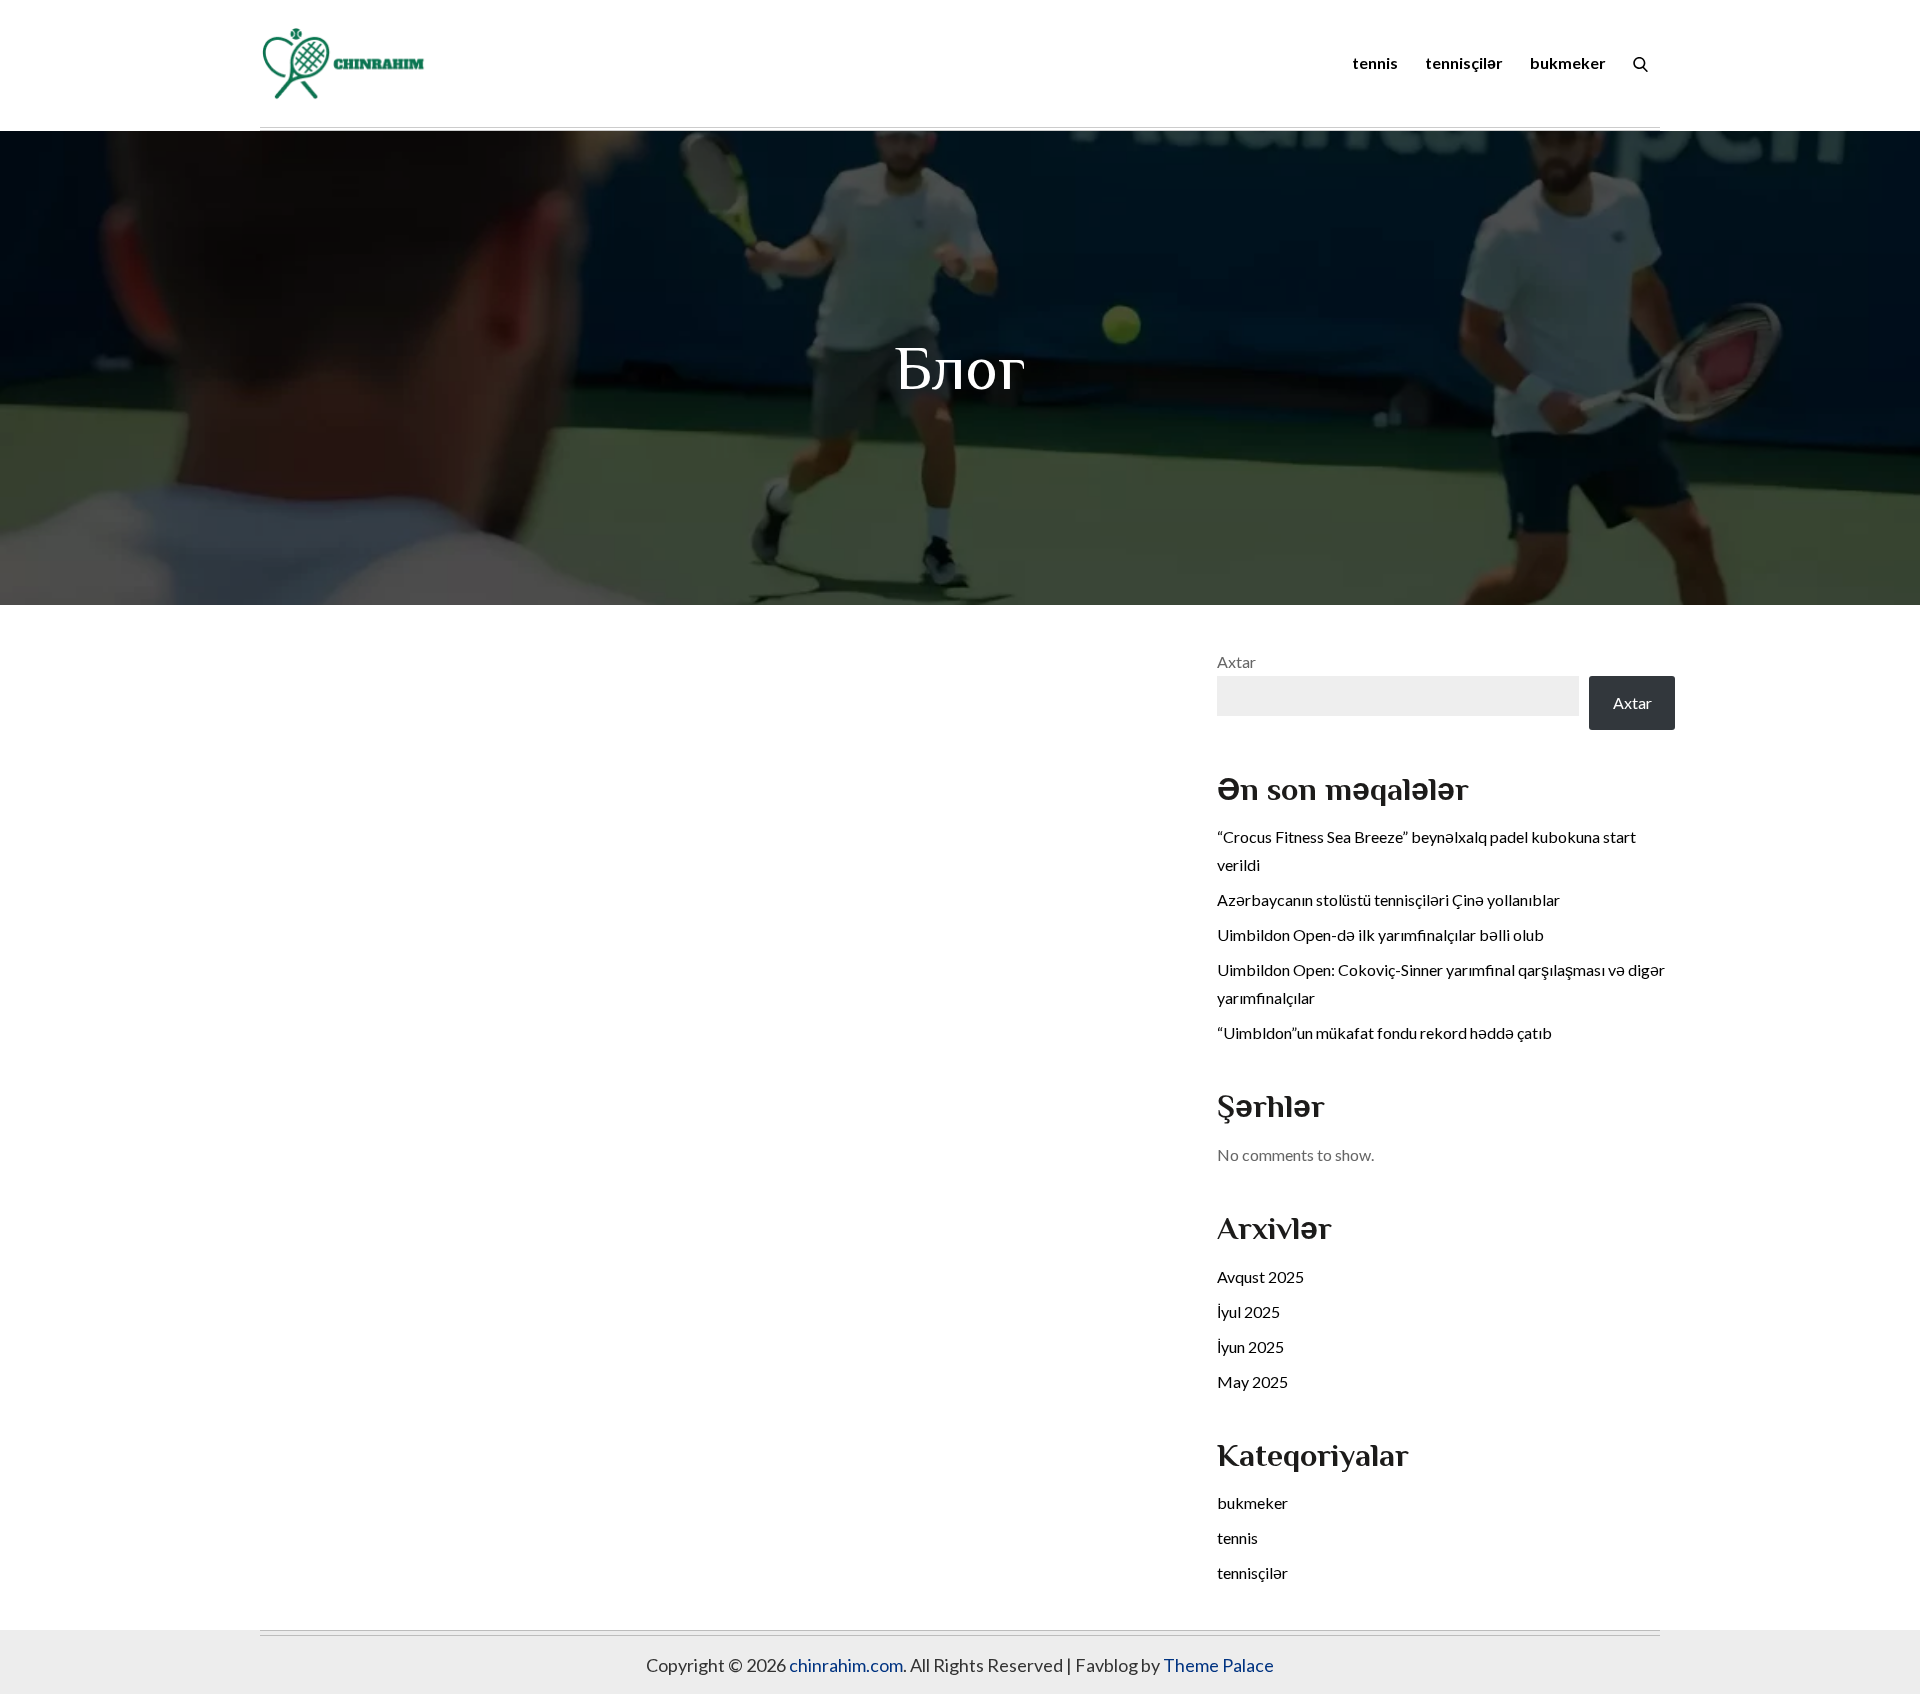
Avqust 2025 (1260, 1276)
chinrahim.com (846, 1665)
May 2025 (1252, 1381)
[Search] (1640, 63)
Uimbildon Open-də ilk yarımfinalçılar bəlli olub (1380, 934)
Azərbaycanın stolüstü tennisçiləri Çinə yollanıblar (1388, 899)
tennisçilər (1464, 62)
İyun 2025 (1250, 1346)
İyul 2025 (1248, 1311)
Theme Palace (1218, 1665)
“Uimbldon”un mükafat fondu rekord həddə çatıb (1384, 1032)
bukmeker (1568, 62)
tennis (1375, 62)
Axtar (1236, 661)
